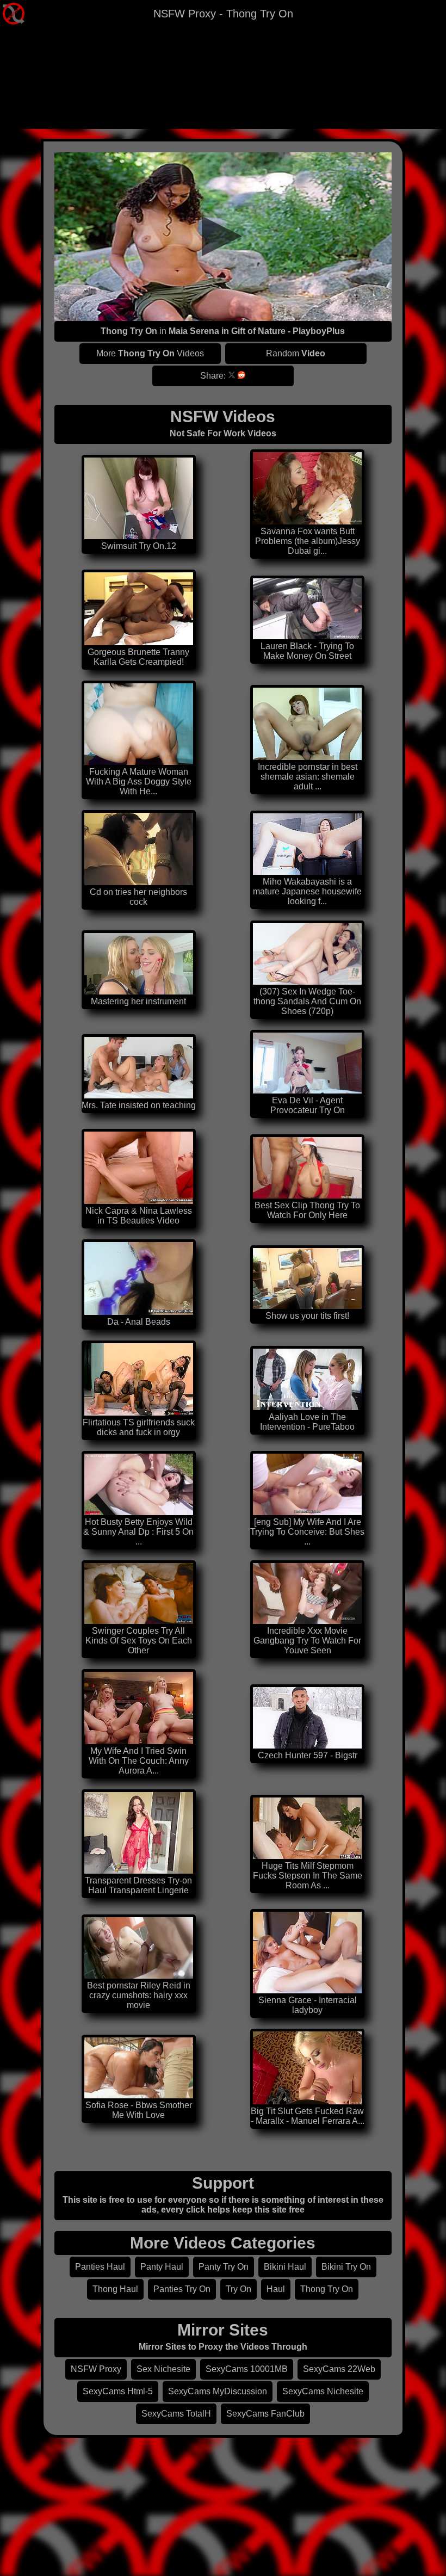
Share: (213, 376)
